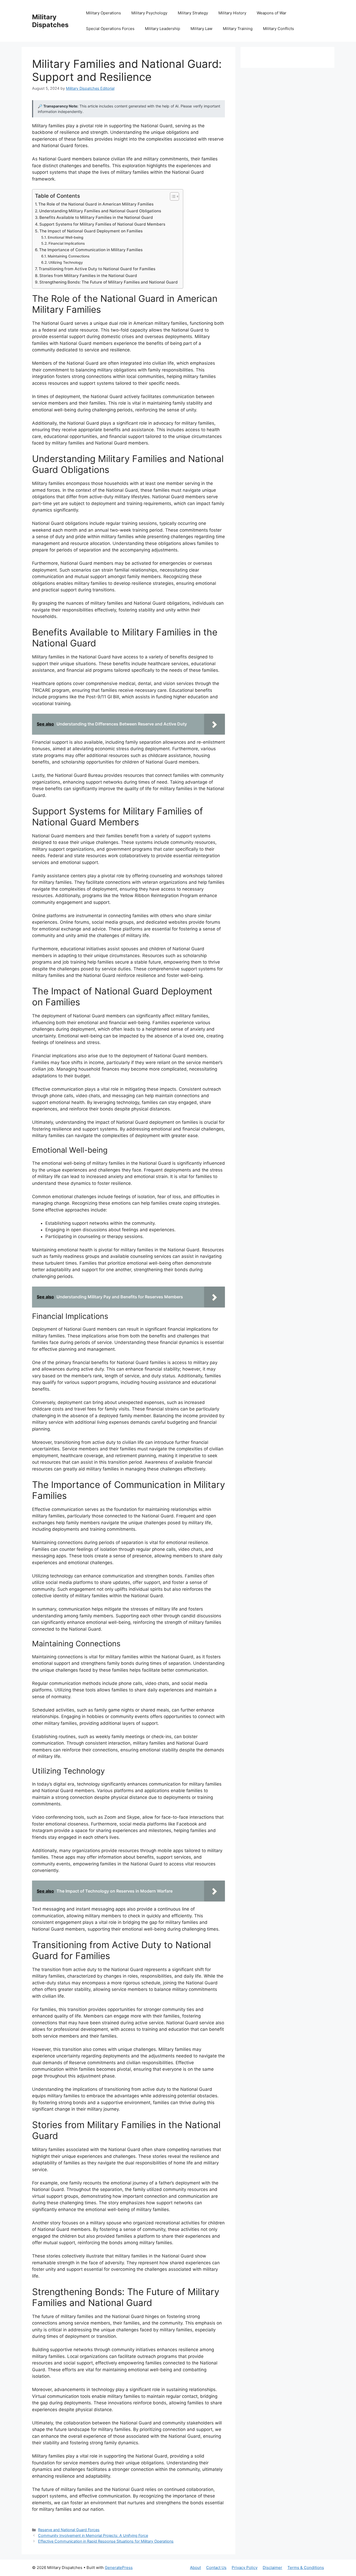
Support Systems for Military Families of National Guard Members (102, 224)
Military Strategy (193, 13)
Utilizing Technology (66, 262)
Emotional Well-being (66, 237)
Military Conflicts (278, 29)
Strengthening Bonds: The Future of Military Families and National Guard (109, 282)
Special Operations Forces (110, 29)
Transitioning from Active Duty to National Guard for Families (97, 269)
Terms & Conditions (306, 2568)
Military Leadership (162, 29)
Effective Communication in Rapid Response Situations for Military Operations (106, 2541)
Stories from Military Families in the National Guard (88, 276)
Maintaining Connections (69, 256)
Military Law (201, 29)
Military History (232, 13)
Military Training (238, 29)
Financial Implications (67, 243)
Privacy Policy (245, 2568)
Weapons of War (272, 13)
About (195, 2568)
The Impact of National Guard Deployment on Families (91, 231)
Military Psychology (149, 13)
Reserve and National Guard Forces (69, 2530)
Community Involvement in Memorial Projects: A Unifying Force (93, 2535)
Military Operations (103, 13)
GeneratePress (119, 2568)
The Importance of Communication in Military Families (91, 250)
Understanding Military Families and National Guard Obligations (100, 211)
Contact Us (216, 2568)
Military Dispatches (50, 21)
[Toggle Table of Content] (172, 196)
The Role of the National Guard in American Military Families (96, 204)
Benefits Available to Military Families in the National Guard (96, 217)
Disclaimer (272, 2568)
